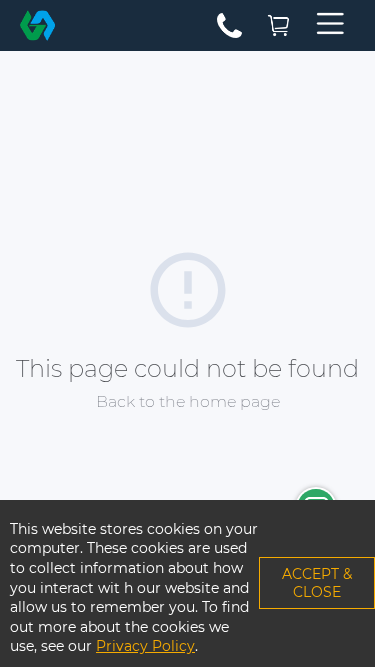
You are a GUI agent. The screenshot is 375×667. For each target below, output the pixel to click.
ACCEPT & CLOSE (317, 583)
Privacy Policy (145, 646)
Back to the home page (188, 401)
